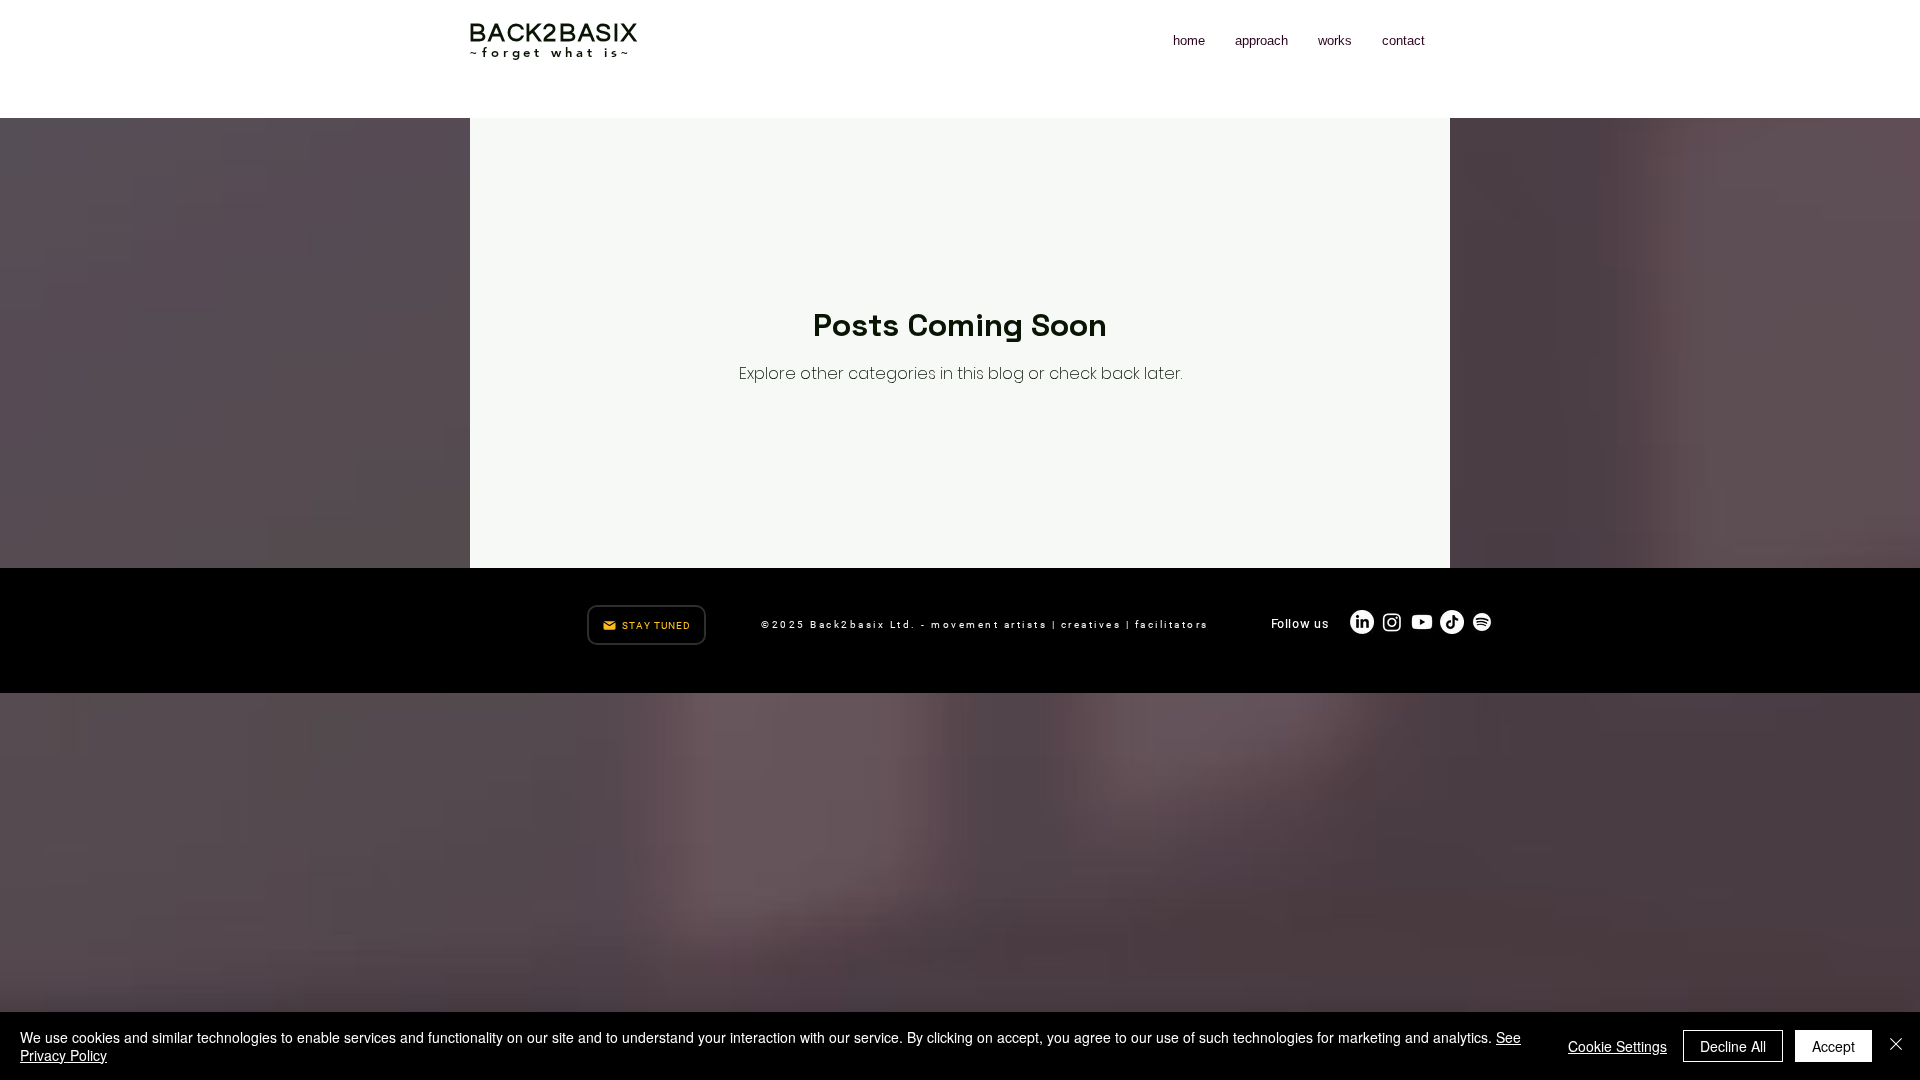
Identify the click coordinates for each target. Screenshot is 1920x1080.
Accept (1833, 1046)
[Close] (1896, 1046)
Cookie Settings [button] (1617, 1046)
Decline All (1733, 1046)
